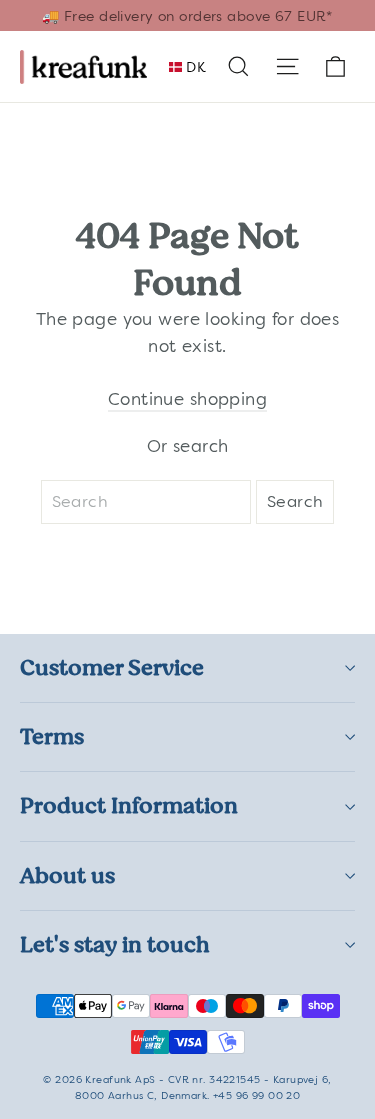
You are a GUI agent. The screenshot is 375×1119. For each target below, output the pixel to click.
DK (194, 67)
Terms (52, 736)
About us (67, 875)
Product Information (129, 805)
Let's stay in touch (115, 944)
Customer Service (112, 667)
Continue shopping (187, 399)
